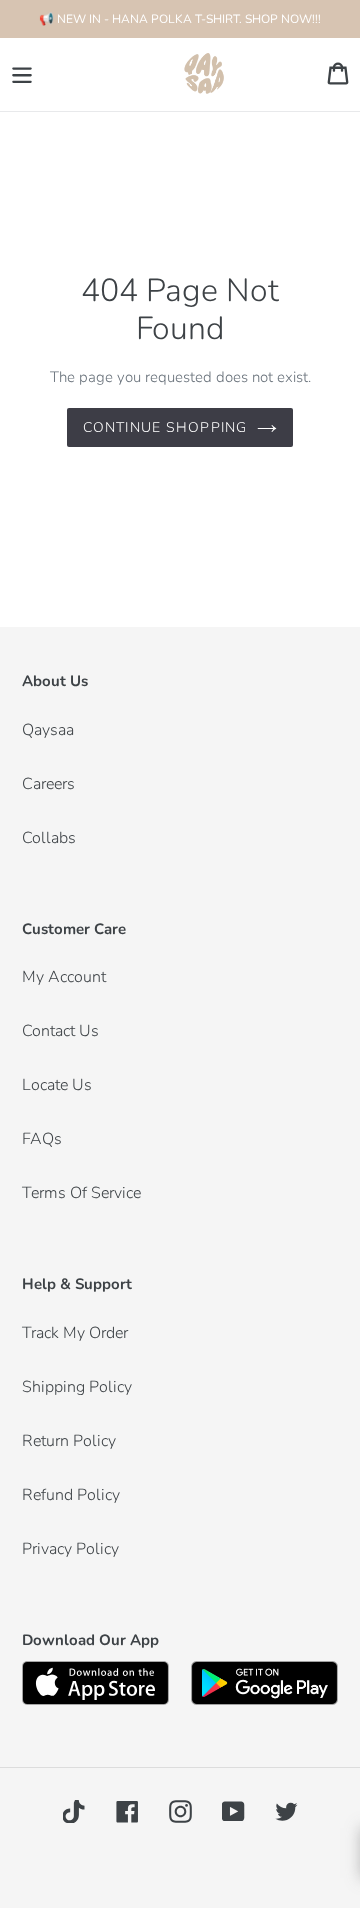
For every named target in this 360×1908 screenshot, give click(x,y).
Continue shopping (165, 427)
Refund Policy (71, 1495)
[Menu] (22, 74)
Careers (48, 784)
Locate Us (57, 1085)
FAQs (42, 1139)
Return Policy (69, 1441)
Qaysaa (48, 730)
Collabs (49, 838)
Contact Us (60, 1031)
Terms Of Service (81, 1193)
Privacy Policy (70, 1549)
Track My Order (75, 1333)
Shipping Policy (77, 1387)
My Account (64, 977)
